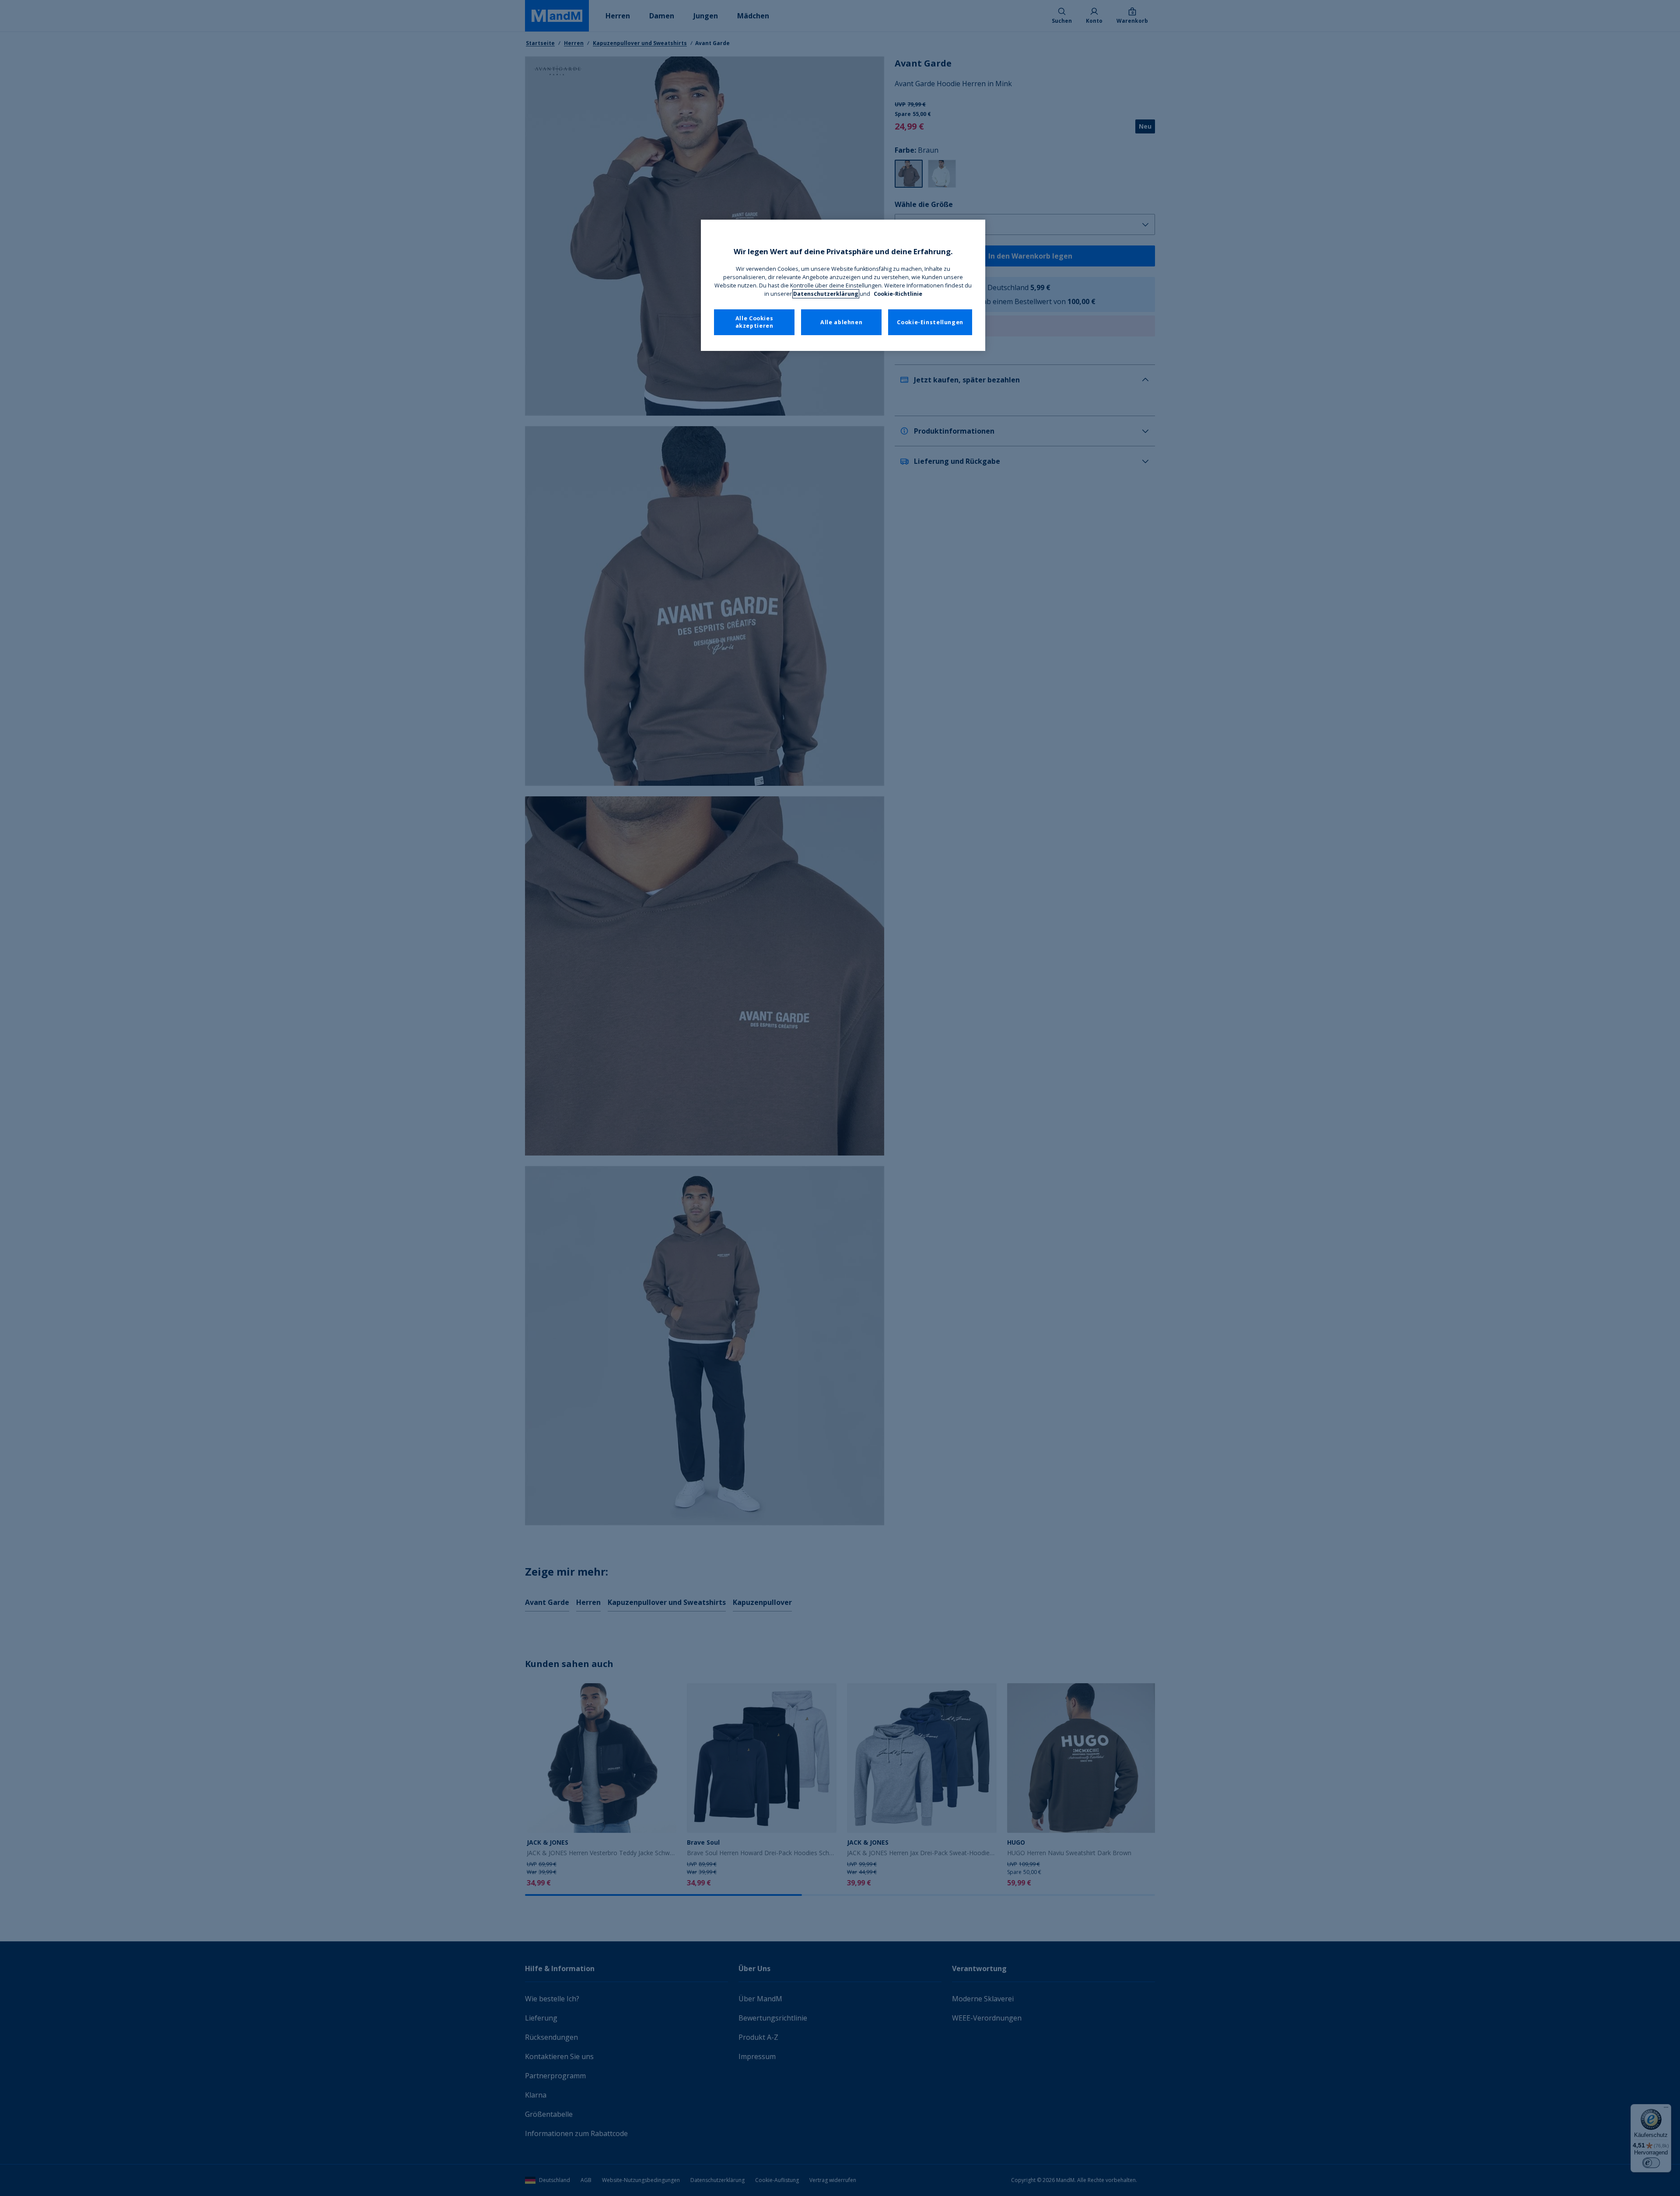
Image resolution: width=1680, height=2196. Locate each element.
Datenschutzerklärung (826, 294)
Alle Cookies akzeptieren (754, 322)
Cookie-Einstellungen (930, 322)
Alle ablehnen (841, 322)
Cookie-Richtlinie (898, 294)
